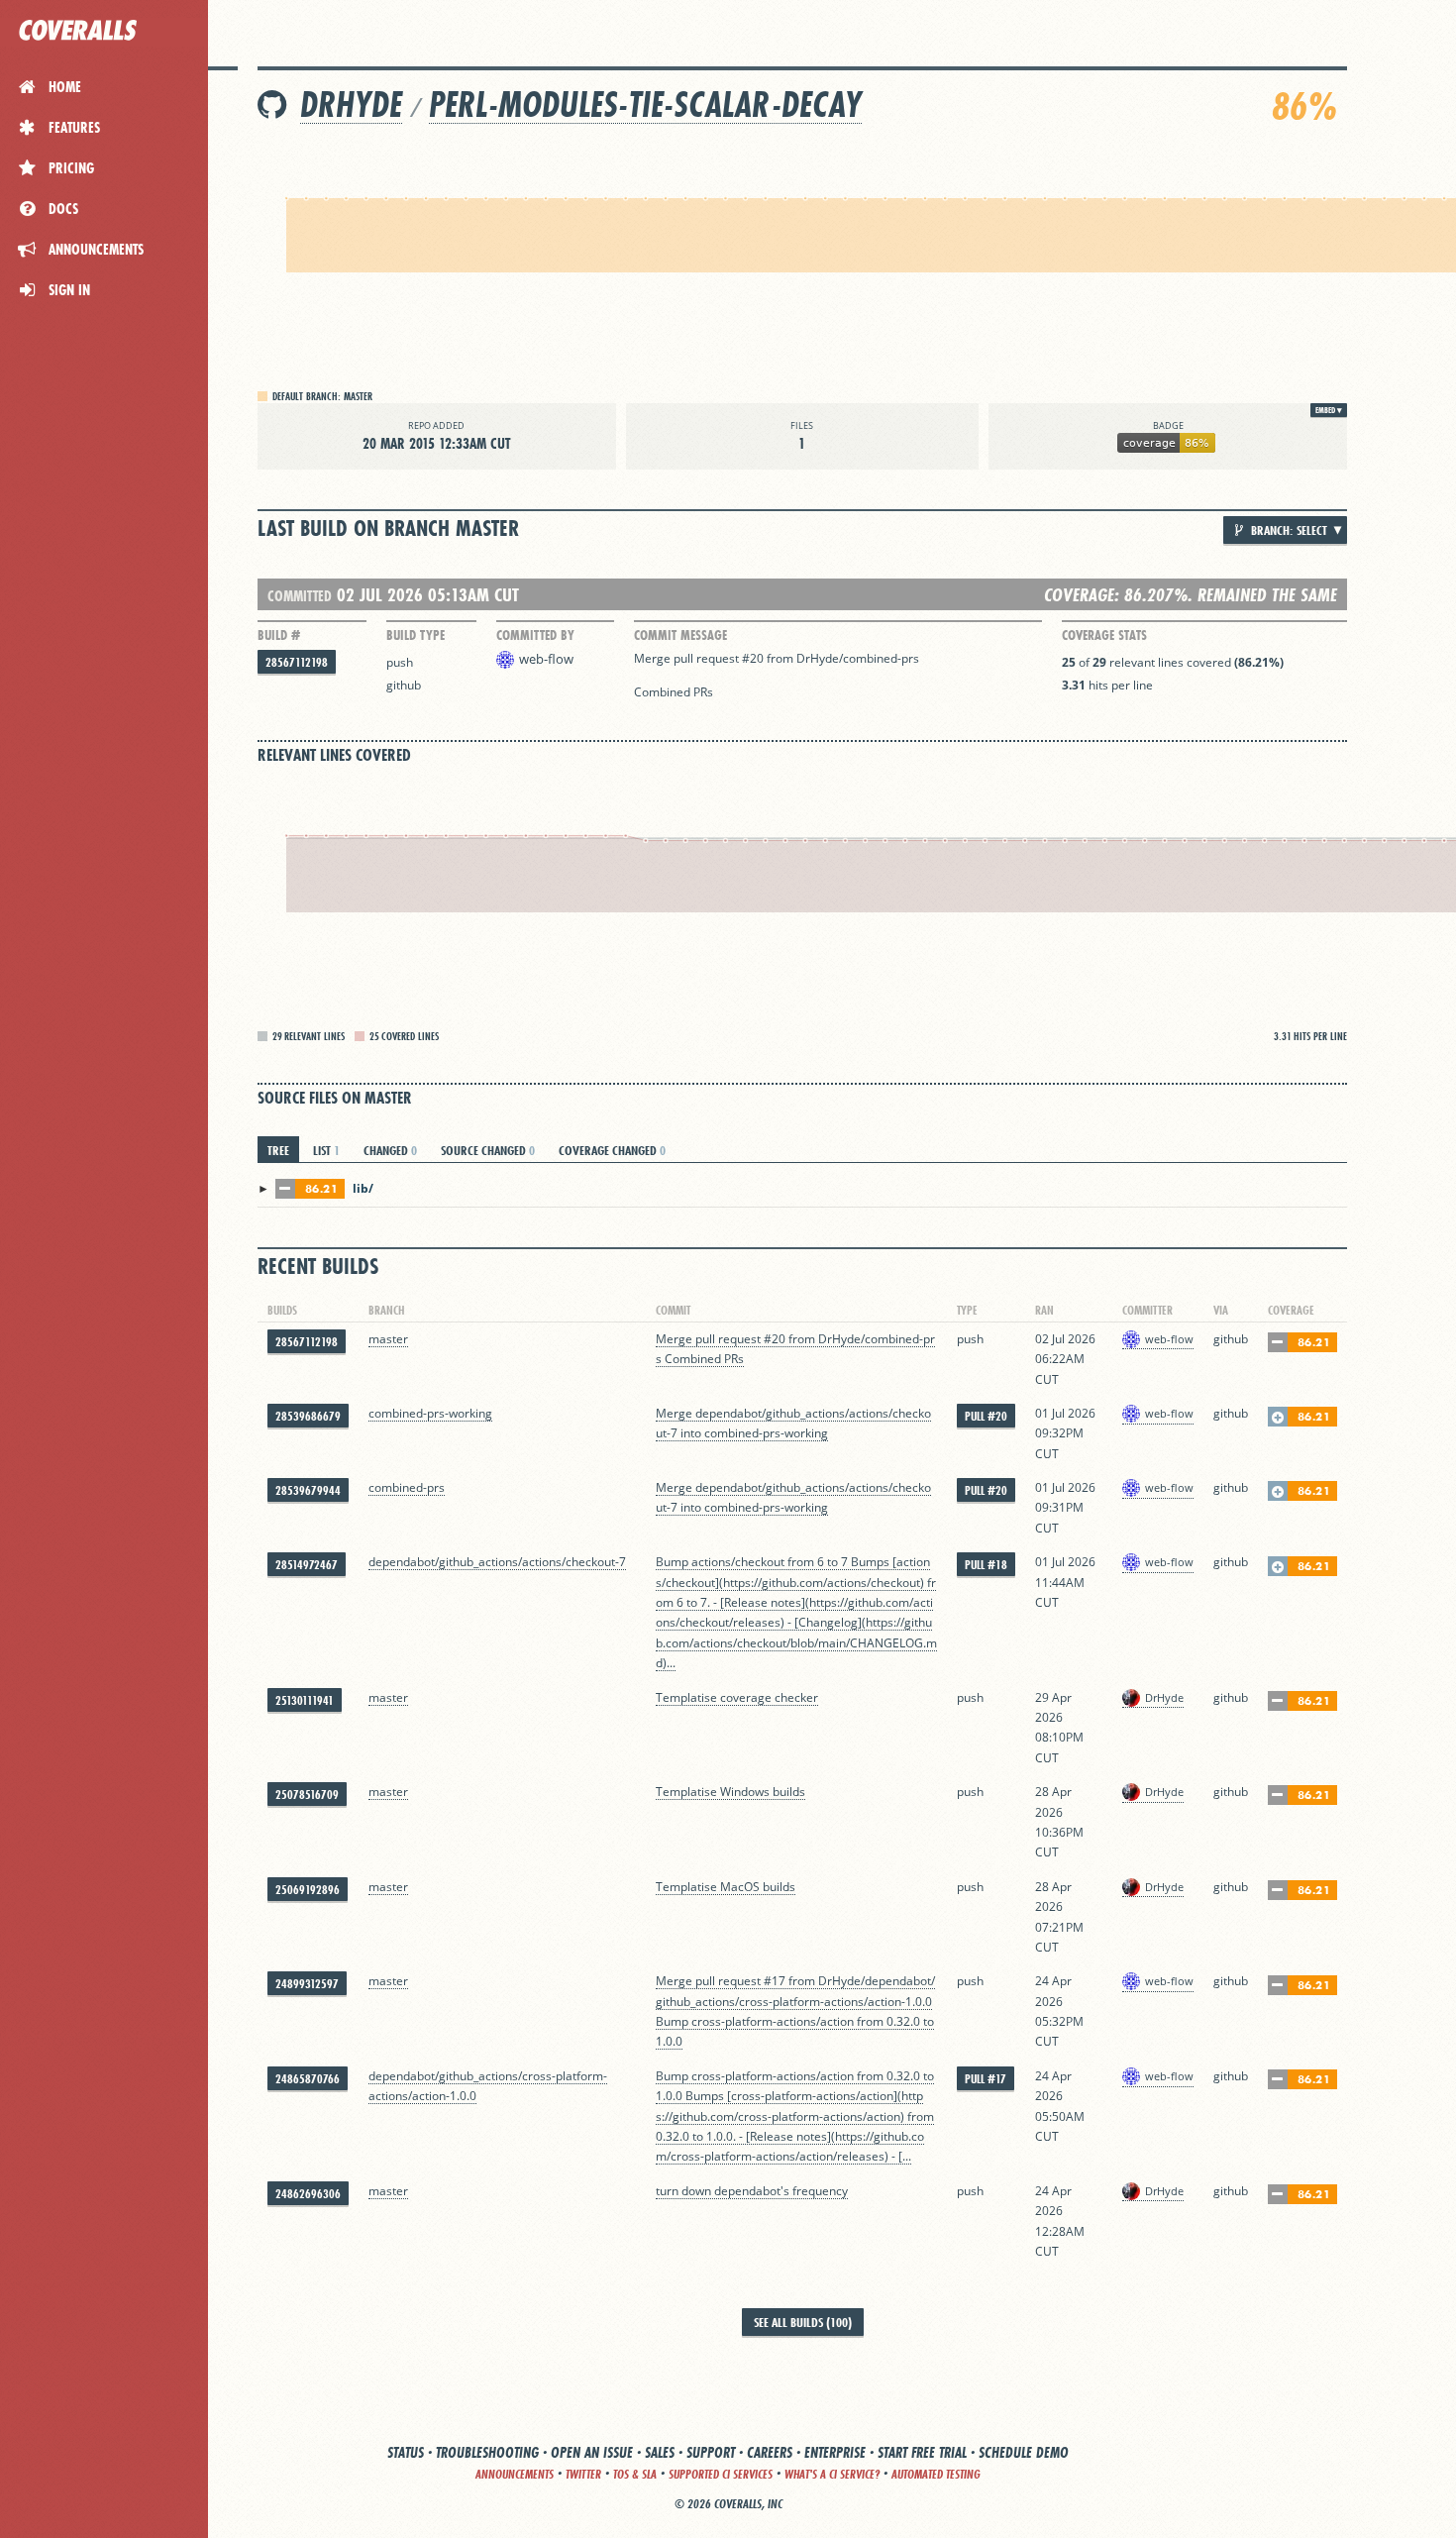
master (388, 1339)
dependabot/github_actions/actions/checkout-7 (497, 1562)
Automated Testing (936, 2474)
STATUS (406, 2452)
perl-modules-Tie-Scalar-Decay (645, 105)
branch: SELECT (1288, 530)
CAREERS (770, 2452)
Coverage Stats (1104, 635)
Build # (279, 635)
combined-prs (407, 1487)
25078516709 (307, 1795)
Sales (660, 2452)
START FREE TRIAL (922, 2452)
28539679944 (308, 1490)
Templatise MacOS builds (726, 1887)
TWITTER (583, 2474)
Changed (390, 1150)
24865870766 (308, 2079)
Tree (278, 1150)
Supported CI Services (721, 2474)
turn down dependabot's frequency (752, 2191)
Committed (300, 596)
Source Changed (488, 1150)
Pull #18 (986, 1565)
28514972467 (307, 1565)
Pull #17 (986, 2079)
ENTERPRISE (835, 2452)
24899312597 (307, 1984)
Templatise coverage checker (737, 1697)
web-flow (546, 659)
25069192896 (308, 1890)
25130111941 (305, 1700)
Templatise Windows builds (730, 1792)
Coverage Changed (612, 1150)
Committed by (535, 635)
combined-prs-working (430, 1413)
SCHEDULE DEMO (1024, 2452)
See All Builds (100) (803, 2322)
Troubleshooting (487, 2452)
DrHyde (351, 105)
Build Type (416, 635)
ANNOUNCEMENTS (515, 2474)
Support (711, 2452)
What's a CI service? (832, 2474)
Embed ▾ (1329, 410)
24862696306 (308, 2194)
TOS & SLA (635, 2474)
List (326, 1150)
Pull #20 (986, 1416)
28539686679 (308, 1416)
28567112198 (297, 662)
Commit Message (680, 635)
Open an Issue (592, 2452)
